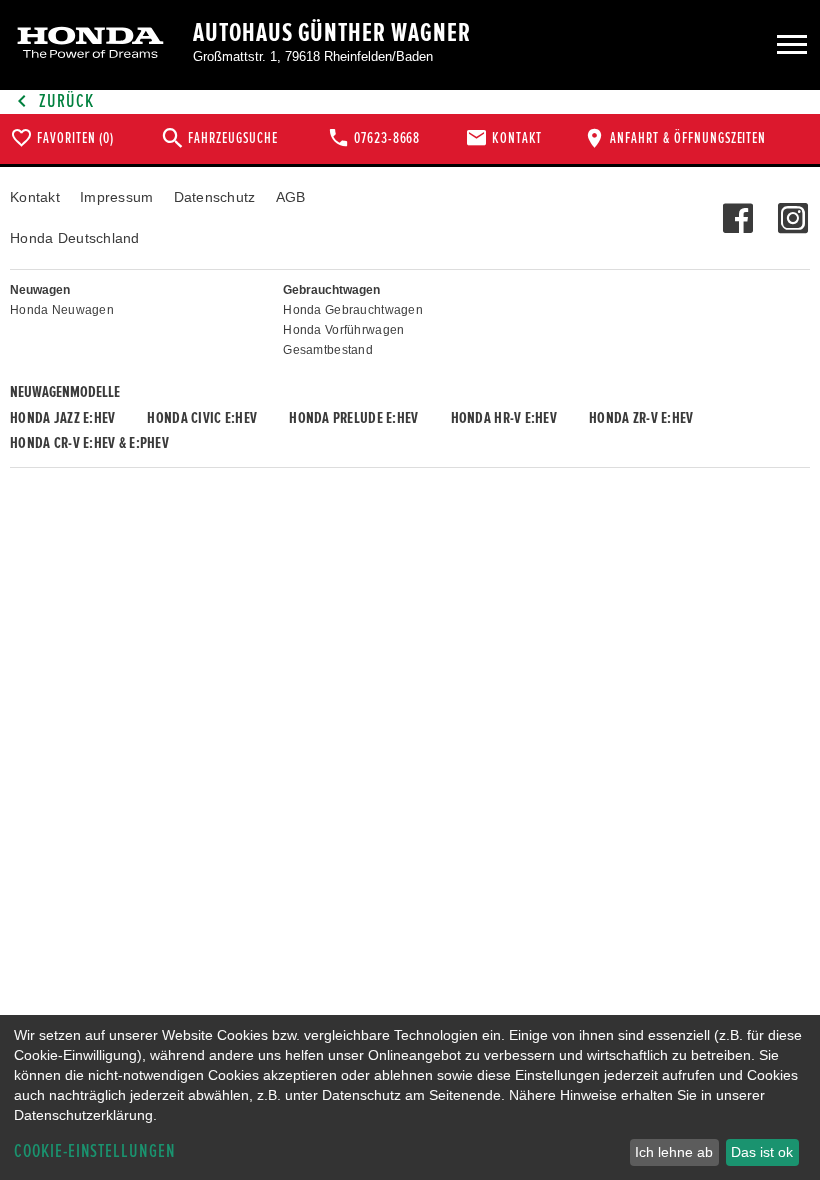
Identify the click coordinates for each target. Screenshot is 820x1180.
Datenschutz (215, 197)
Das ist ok (762, 1152)
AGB (291, 197)
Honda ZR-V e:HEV (641, 418)
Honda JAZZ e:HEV (62, 418)
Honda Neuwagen (62, 310)
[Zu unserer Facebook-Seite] (737, 208)
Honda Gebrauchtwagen (353, 310)
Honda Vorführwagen (343, 330)
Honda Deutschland (75, 238)
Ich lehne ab (674, 1152)
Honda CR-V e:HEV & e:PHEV (89, 443)
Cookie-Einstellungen (95, 1151)
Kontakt (35, 197)
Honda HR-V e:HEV (504, 418)
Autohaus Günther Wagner (332, 33)
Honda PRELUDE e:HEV (353, 418)
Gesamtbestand (328, 350)
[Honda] (90, 44)
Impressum (117, 197)
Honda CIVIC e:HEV (202, 418)
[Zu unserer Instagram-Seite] (792, 208)
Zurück (64, 101)
